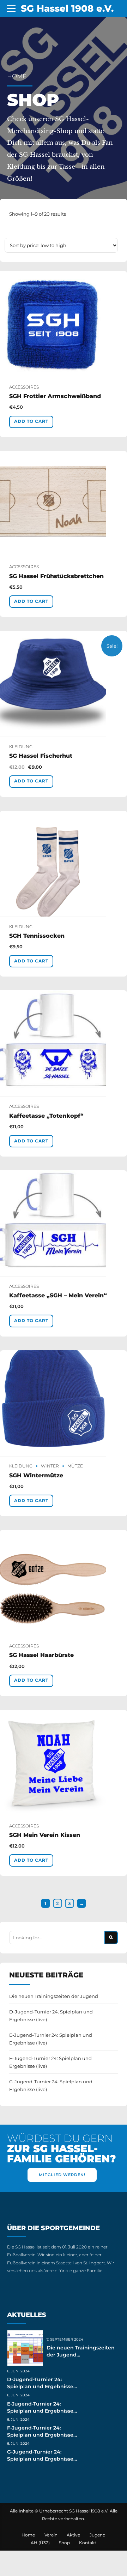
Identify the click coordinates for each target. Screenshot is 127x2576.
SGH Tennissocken (37, 936)
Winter (50, 1466)
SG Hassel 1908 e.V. (67, 8)
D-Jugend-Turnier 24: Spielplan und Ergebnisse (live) (51, 2016)
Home (17, 76)
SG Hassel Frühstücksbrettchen (56, 576)
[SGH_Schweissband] (64, 324)
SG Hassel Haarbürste (41, 1655)
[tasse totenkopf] (64, 1043)
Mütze (75, 1466)
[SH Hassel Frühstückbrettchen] (64, 504)
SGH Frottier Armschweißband (55, 396)
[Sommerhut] (64, 684)
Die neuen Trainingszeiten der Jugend (54, 1996)
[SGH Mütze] (64, 1403)
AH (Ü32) (40, 2543)
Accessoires (24, 387)
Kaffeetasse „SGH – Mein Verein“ (58, 1295)
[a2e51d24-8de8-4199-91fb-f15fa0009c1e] (64, 1583)
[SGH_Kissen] (64, 1763)
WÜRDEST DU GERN (62, 2149)
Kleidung (21, 747)
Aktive (73, 2535)
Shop (64, 2543)
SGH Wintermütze (36, 1475)
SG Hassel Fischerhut (41, 756)
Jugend (98, 2535)
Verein (51, 2535)
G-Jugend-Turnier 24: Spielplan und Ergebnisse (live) (51, 2085)
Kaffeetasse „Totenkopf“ (46, 1116)
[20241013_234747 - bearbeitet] (64, 864)
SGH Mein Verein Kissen (45, 1835)
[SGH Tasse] (64, 1223)
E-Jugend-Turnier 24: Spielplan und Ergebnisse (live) (51, 2039)
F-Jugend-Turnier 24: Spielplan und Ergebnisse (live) (50, 2062)
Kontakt (88, 2543)
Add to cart (31, 421)
